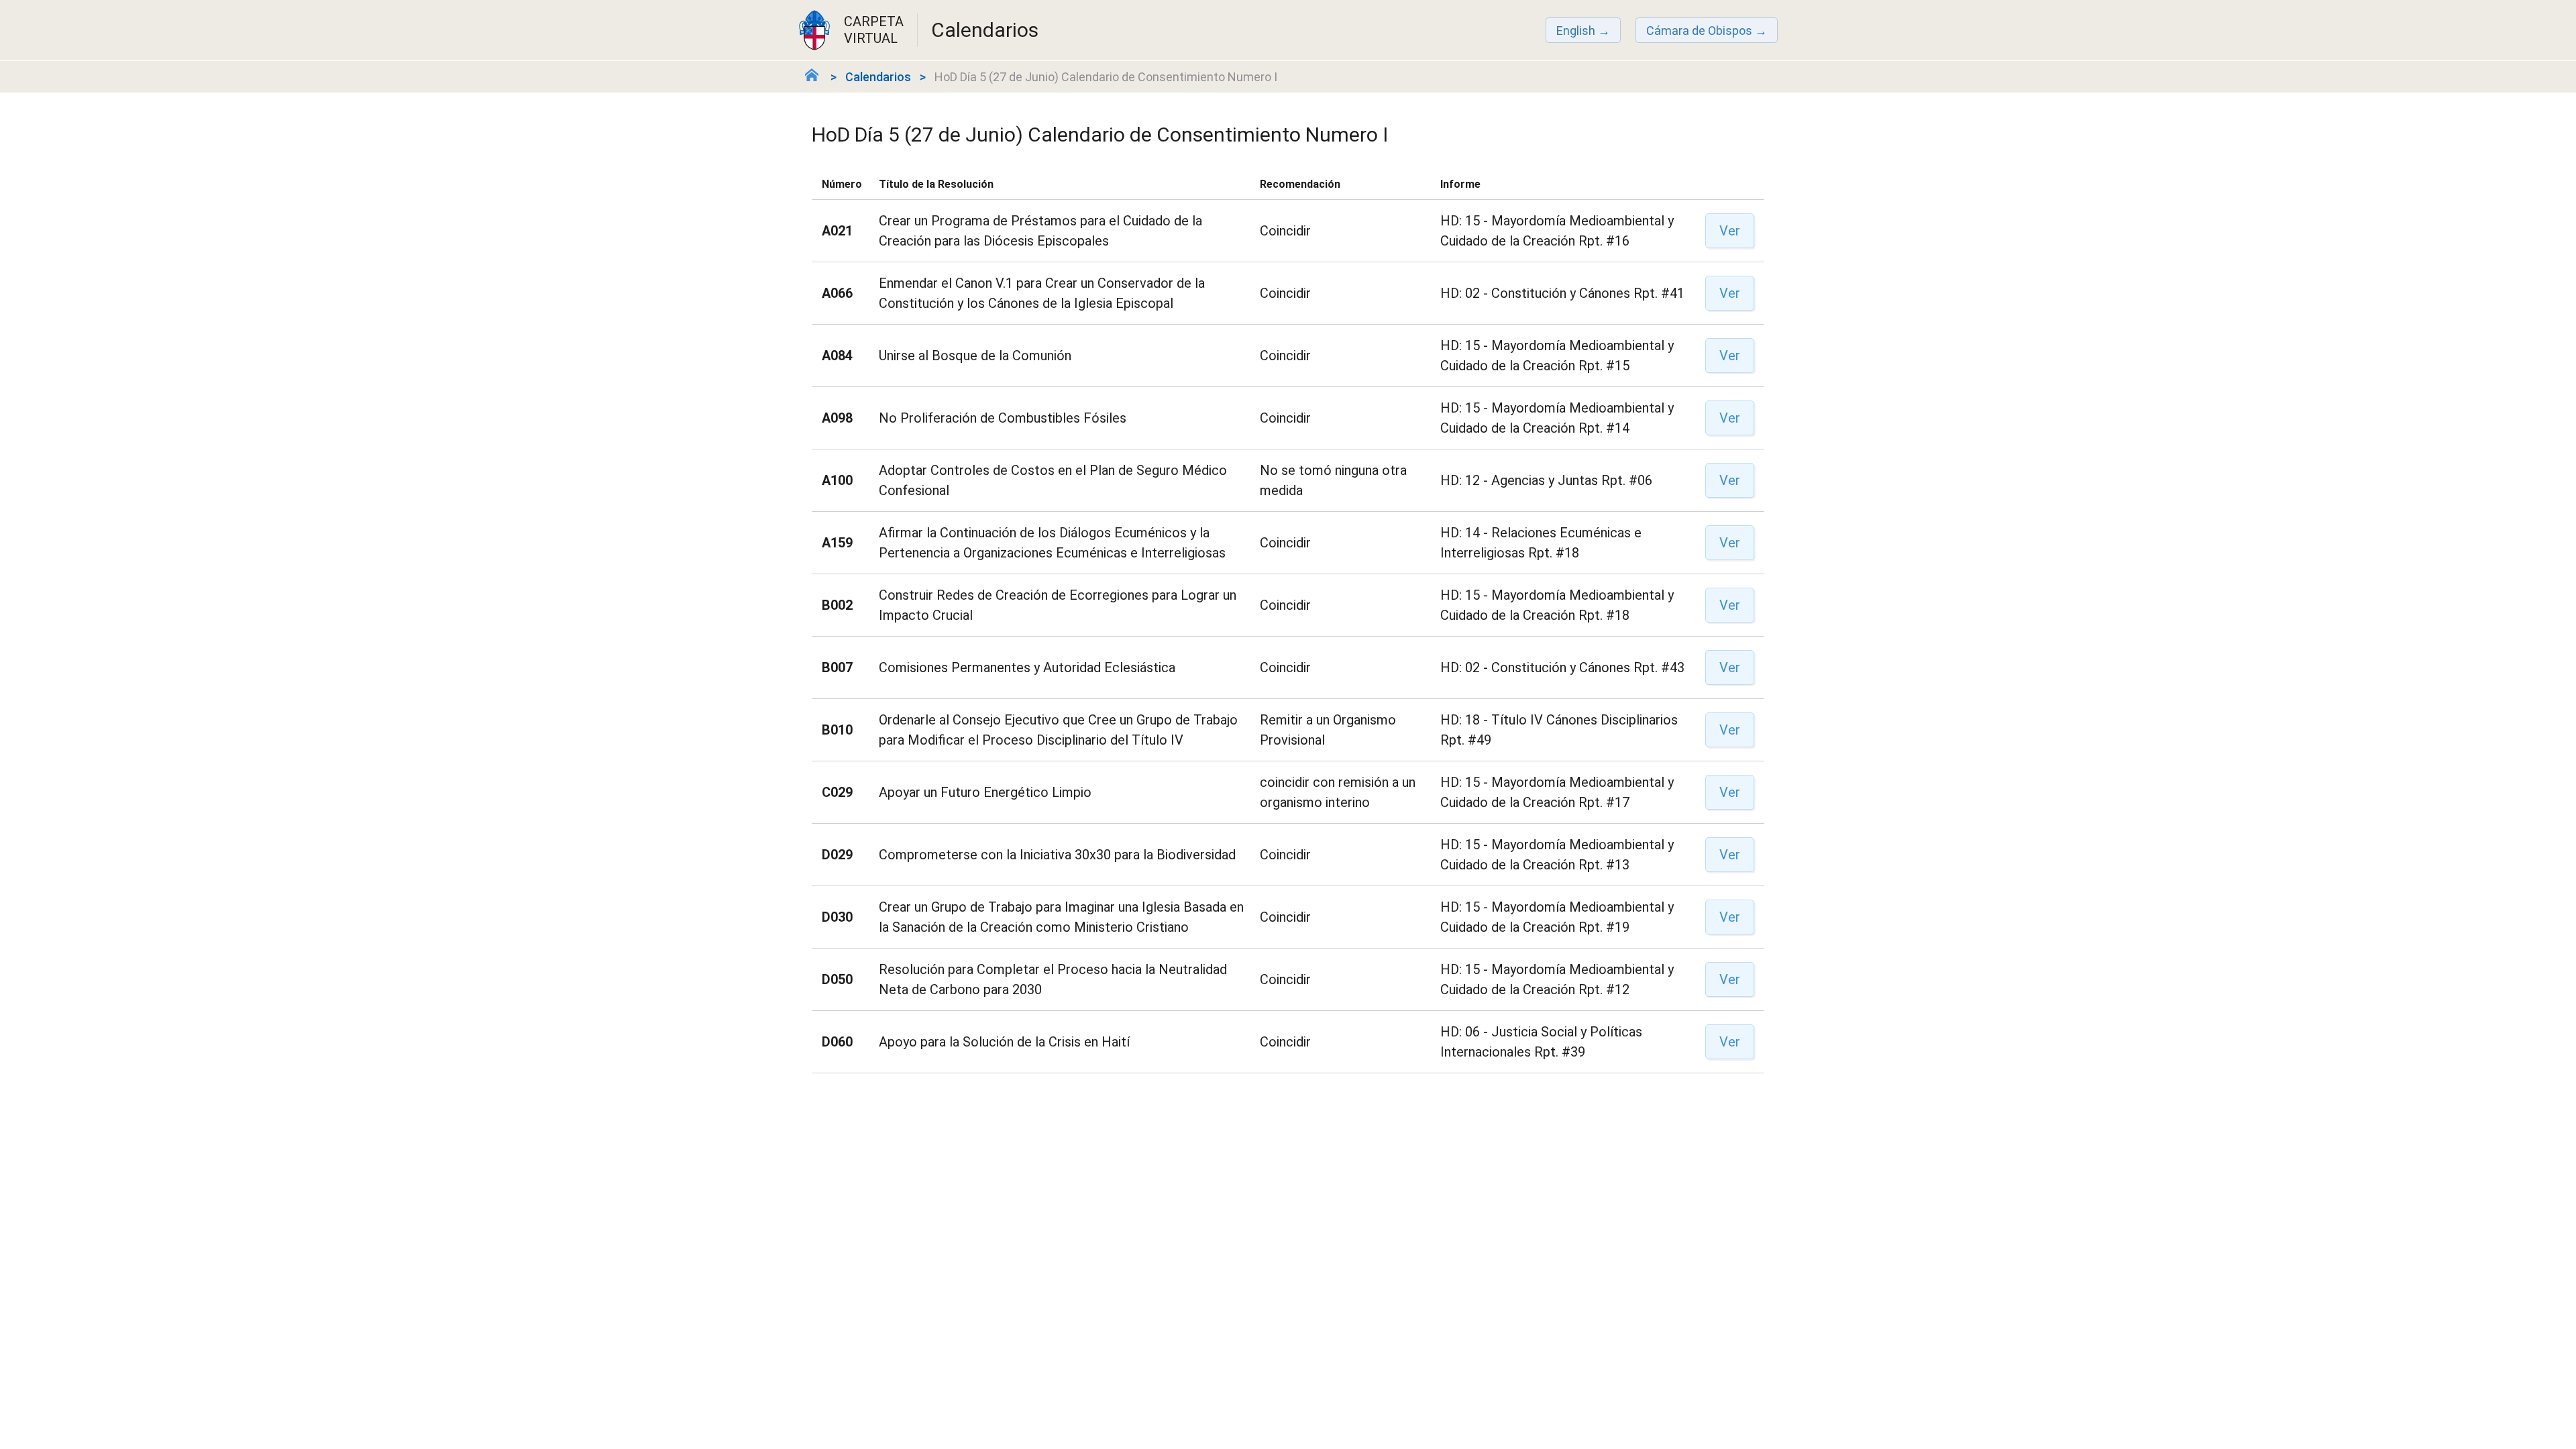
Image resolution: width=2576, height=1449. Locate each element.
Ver (1730, 231)
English (1576, 31)
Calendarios (878, 77)
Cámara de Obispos (1699, 31)
